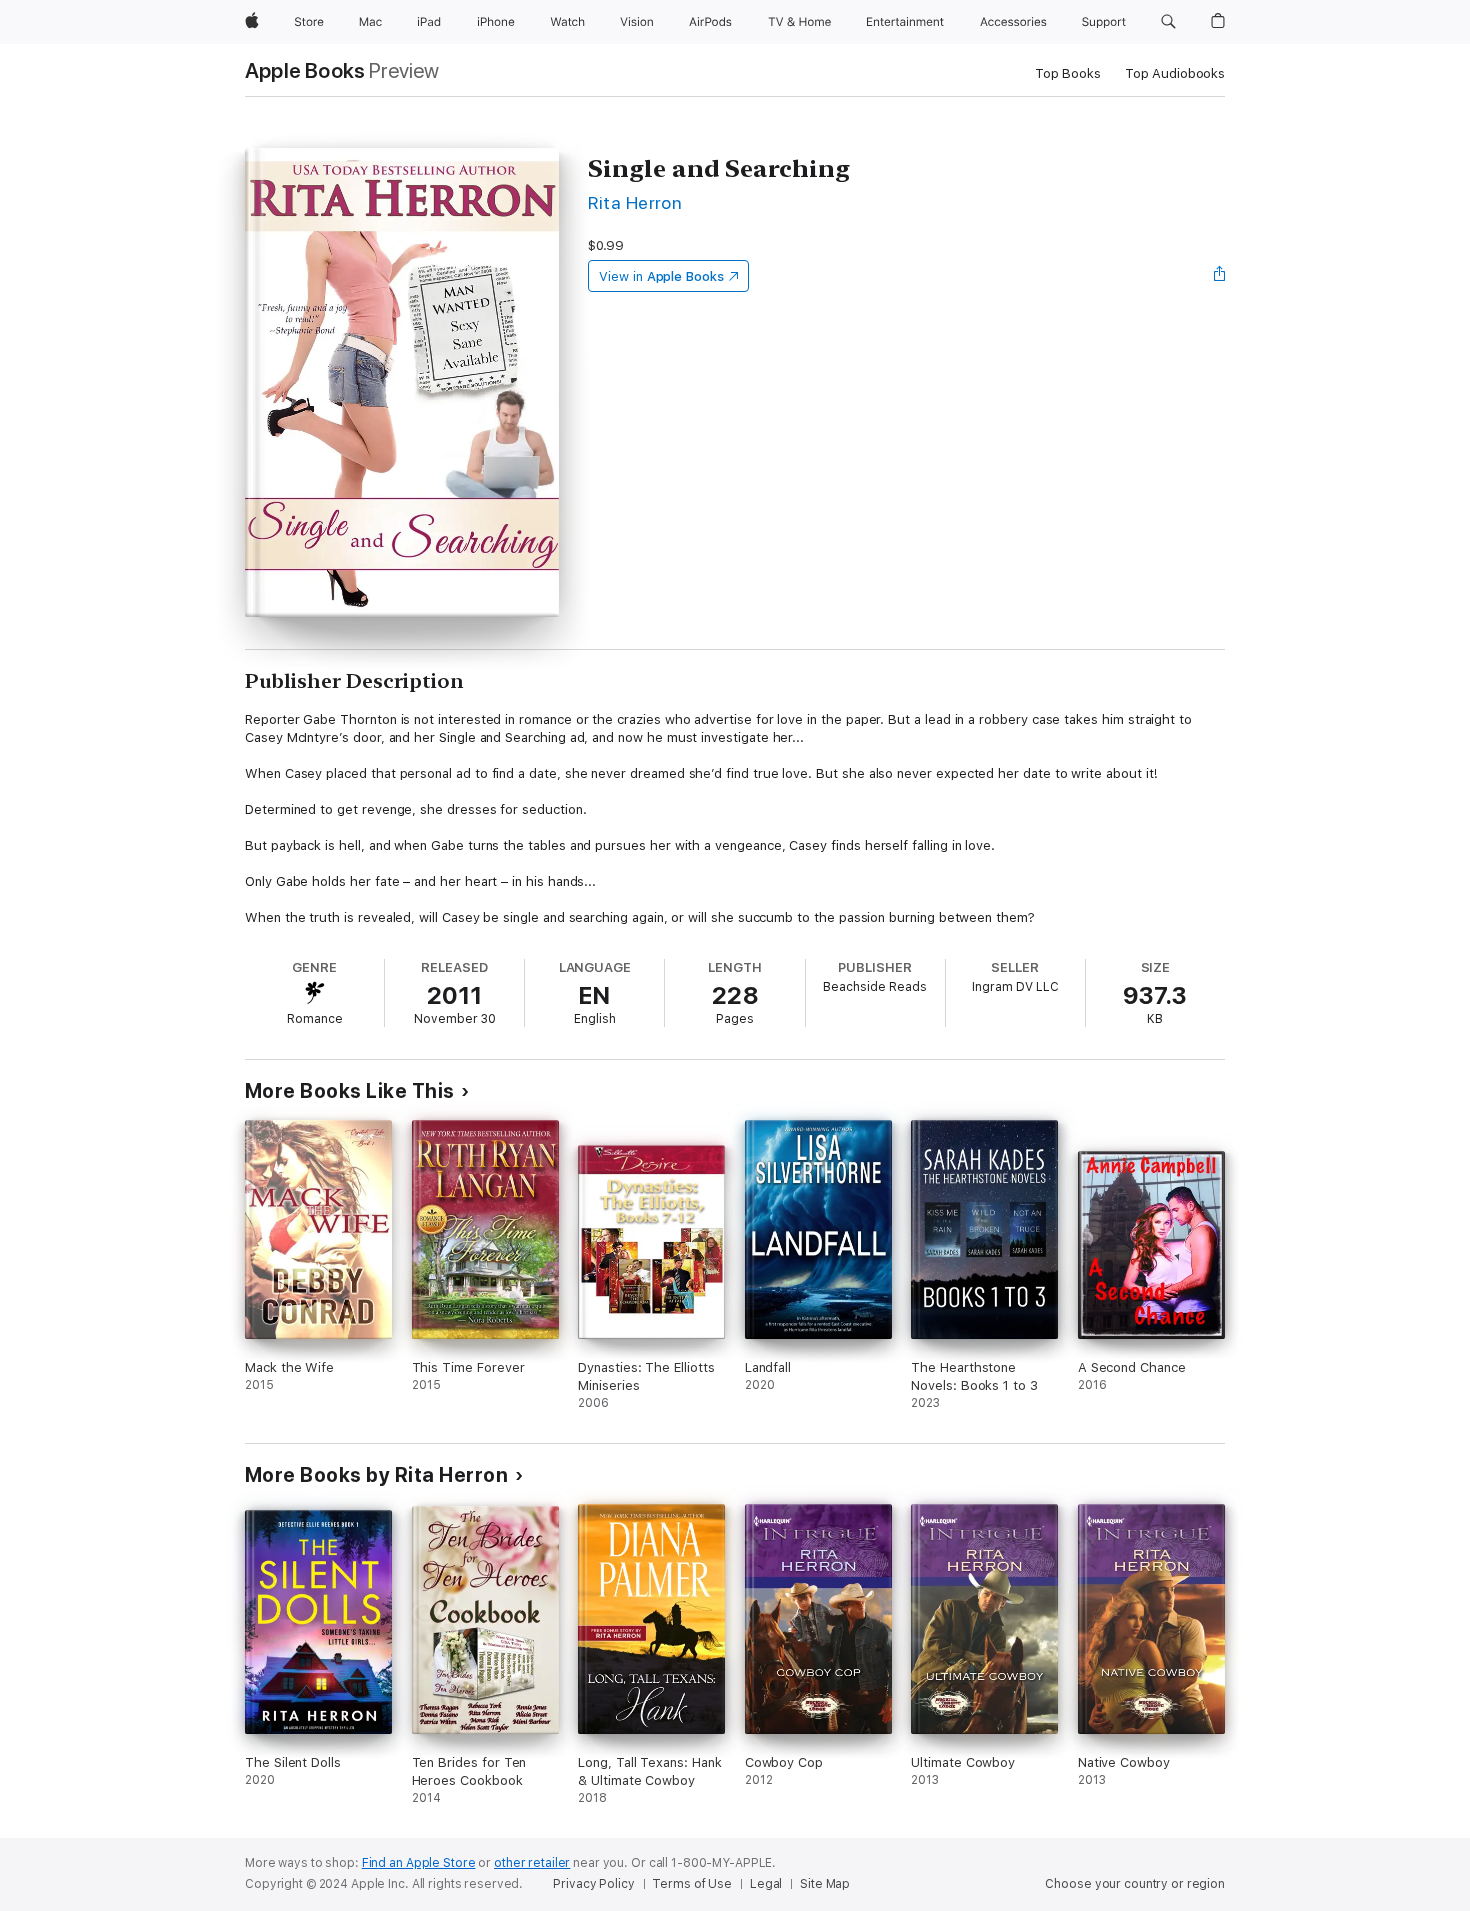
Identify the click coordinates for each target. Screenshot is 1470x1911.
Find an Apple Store (419, 1863)
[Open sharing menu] (1220, 276)
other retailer (532, 1863)
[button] (1168, 22)
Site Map (825, 1884)
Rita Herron (635, 202)
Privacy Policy (593, 1884)
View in (661, 276)
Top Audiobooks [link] (1175, 73)
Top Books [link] (1068, 73)
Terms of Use (692, 1884)
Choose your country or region (1135, 1884)
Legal (766, 1884)
